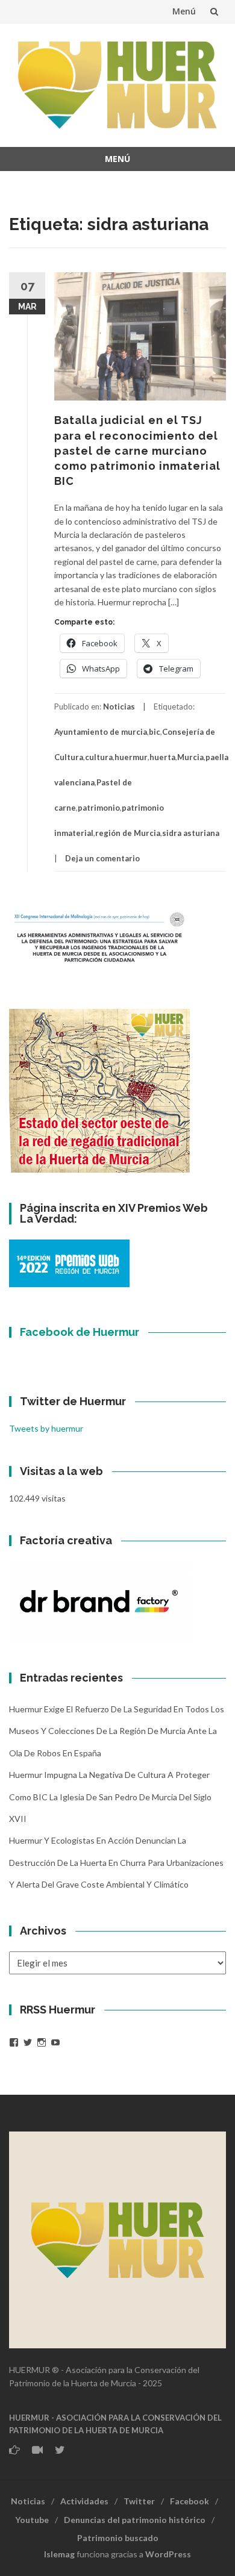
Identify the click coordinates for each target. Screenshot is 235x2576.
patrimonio (99, 808)
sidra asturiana (191, 833)
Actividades (84, 2501)
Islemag (59, 2554)
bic (155, 732)
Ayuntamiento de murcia (101, 732)
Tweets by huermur (46, 1428)
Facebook (190, 2501)
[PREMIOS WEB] (69, 1262)
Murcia (190, 757)
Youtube (32, 2520)
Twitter (139, 2501)
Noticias (119, 706)
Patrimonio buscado (118, 2538)
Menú (184, 11)
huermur (131, 757)
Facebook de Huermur (80, 1332)
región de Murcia (128, 833)
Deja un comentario (102, 858)
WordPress (168, 2554)
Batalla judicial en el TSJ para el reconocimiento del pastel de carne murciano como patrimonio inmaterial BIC (137, 451)
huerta (162, 757)
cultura (99, 757)
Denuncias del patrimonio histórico (135, 2520)
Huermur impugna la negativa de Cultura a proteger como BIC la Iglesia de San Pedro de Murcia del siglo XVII (110, 1797)
